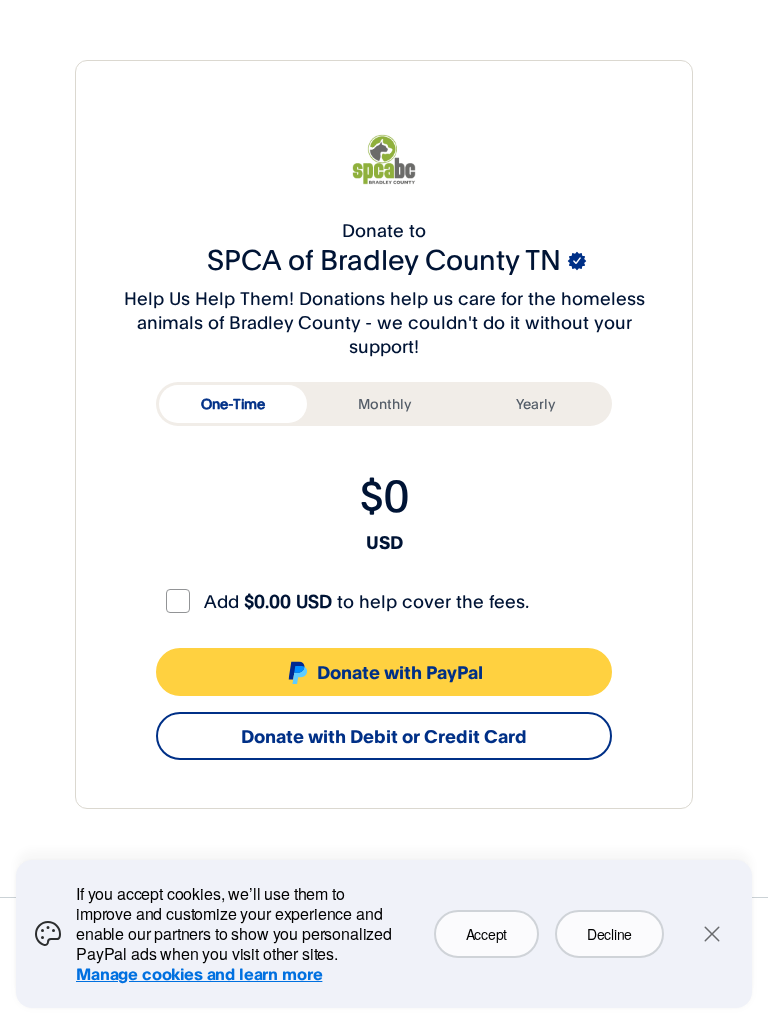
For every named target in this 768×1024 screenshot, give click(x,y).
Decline (609, 934)
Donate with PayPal (400, 672)
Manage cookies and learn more (199, 974)
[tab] (233, 404)
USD (384, 542)
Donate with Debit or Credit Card (384, 736)
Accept (486, 934)
